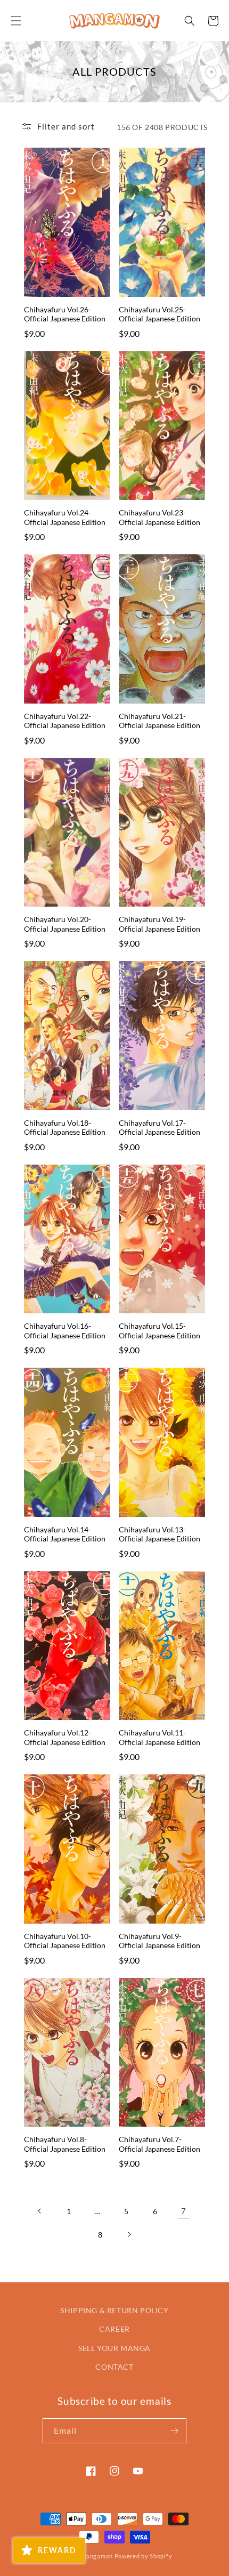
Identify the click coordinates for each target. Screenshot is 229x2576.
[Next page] (129, 2234)
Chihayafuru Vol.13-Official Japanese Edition (160, 1534)
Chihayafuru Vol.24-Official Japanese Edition (65, 517)
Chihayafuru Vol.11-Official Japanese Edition (160, 1737)
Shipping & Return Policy (114, 2310)
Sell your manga (114, 2348)
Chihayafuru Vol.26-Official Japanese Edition (65, 314)
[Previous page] (40, 2211)
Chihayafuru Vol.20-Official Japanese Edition (65, 924)
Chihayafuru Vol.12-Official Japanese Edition (65, 1737)
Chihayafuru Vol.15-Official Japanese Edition (160, 1331)
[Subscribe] (174, 2431)
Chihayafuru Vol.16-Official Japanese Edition (65, 1331)
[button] (16, 21)
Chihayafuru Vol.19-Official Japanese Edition (160, 924)
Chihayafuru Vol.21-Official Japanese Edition (160, 721)
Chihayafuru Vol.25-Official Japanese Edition (160, 314)
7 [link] (184, 2211)
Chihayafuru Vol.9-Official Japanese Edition (160, 1941)
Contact (114, 2367)
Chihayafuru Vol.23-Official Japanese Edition (160, 517)
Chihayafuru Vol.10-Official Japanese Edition (65, 1941)
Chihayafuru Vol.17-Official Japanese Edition (160, 1128)
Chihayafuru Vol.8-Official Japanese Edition (65, 2144)
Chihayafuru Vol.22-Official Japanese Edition (65, 721)
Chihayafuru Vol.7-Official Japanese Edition (160, 2144)
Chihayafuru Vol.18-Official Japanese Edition (65, 1128)
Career (114, 2329)
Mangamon (97, 2556)
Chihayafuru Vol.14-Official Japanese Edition (65, 1534)
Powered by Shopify (144, 2556)
